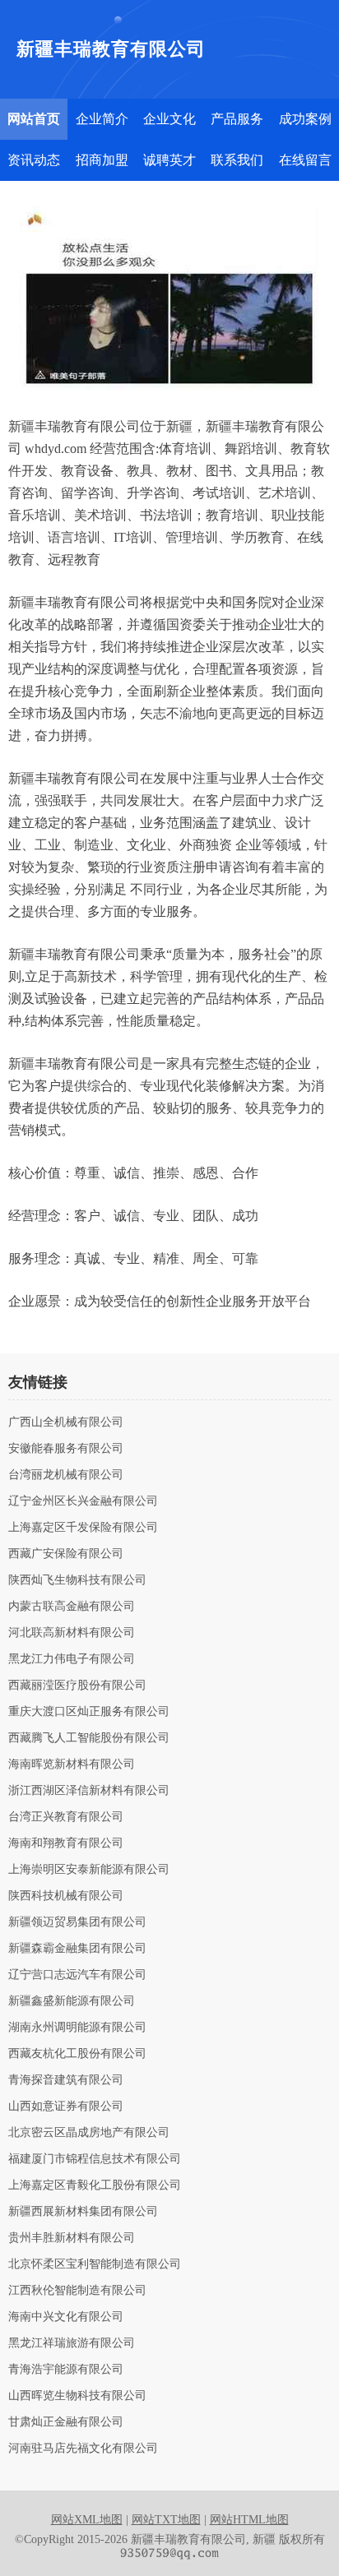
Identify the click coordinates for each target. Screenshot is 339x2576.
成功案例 (305, 119)
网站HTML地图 (249, 2520)
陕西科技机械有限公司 (66, 1896)
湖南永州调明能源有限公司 (77, 2028)
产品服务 (237, 119)
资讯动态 (34, 160)
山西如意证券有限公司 (66, 2107)
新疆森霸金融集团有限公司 (77, 1949)
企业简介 (102, 119)
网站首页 (34, 119)
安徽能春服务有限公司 (66, 1449)
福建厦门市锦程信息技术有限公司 (95, 2159)
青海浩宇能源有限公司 (66, 2370)
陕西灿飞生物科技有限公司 (77, 1580)
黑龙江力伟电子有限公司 (72, 1659)
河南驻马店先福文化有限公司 (83, 2449)
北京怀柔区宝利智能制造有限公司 (95, 2264)
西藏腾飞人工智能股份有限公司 (89, 1738)
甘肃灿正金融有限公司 (66, 2422)
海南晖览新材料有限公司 (72, 1764)
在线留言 (305, 160)
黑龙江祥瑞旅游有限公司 (72, 2343)
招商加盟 (102, 160)
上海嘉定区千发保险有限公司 (83, 1528)
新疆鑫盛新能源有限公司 (72, 2001)
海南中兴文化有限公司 (66, 2317)
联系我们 (237, 160)
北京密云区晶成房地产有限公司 (89, 2133)
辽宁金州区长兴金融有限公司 (83, 1501)
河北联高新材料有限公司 (72, 1633)
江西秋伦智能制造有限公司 (77, 2291)
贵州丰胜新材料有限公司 (72, 2238)
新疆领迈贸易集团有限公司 (77, 1922)
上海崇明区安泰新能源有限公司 (89, 1870)
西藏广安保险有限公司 (66, 1554)
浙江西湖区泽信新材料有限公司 (89, 1791)
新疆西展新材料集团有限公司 (83, 2212)
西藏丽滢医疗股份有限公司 (77, 1686)
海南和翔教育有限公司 (66, 1843)
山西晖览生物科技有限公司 (77, 2396)
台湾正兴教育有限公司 (66, 1817)
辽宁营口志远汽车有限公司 (77, 1975)
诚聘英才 (169, 160)
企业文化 (169, 119)
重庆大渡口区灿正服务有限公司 (89, 1712)
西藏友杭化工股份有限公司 (77, 2054)
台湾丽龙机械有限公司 (66, 1475)
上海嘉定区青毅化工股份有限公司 (95, 2185)
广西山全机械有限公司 (66, 1422)
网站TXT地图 (166, 2520)
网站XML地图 (87, 2520)
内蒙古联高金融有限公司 (72, 1607)
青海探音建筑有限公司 (66, 2080)
